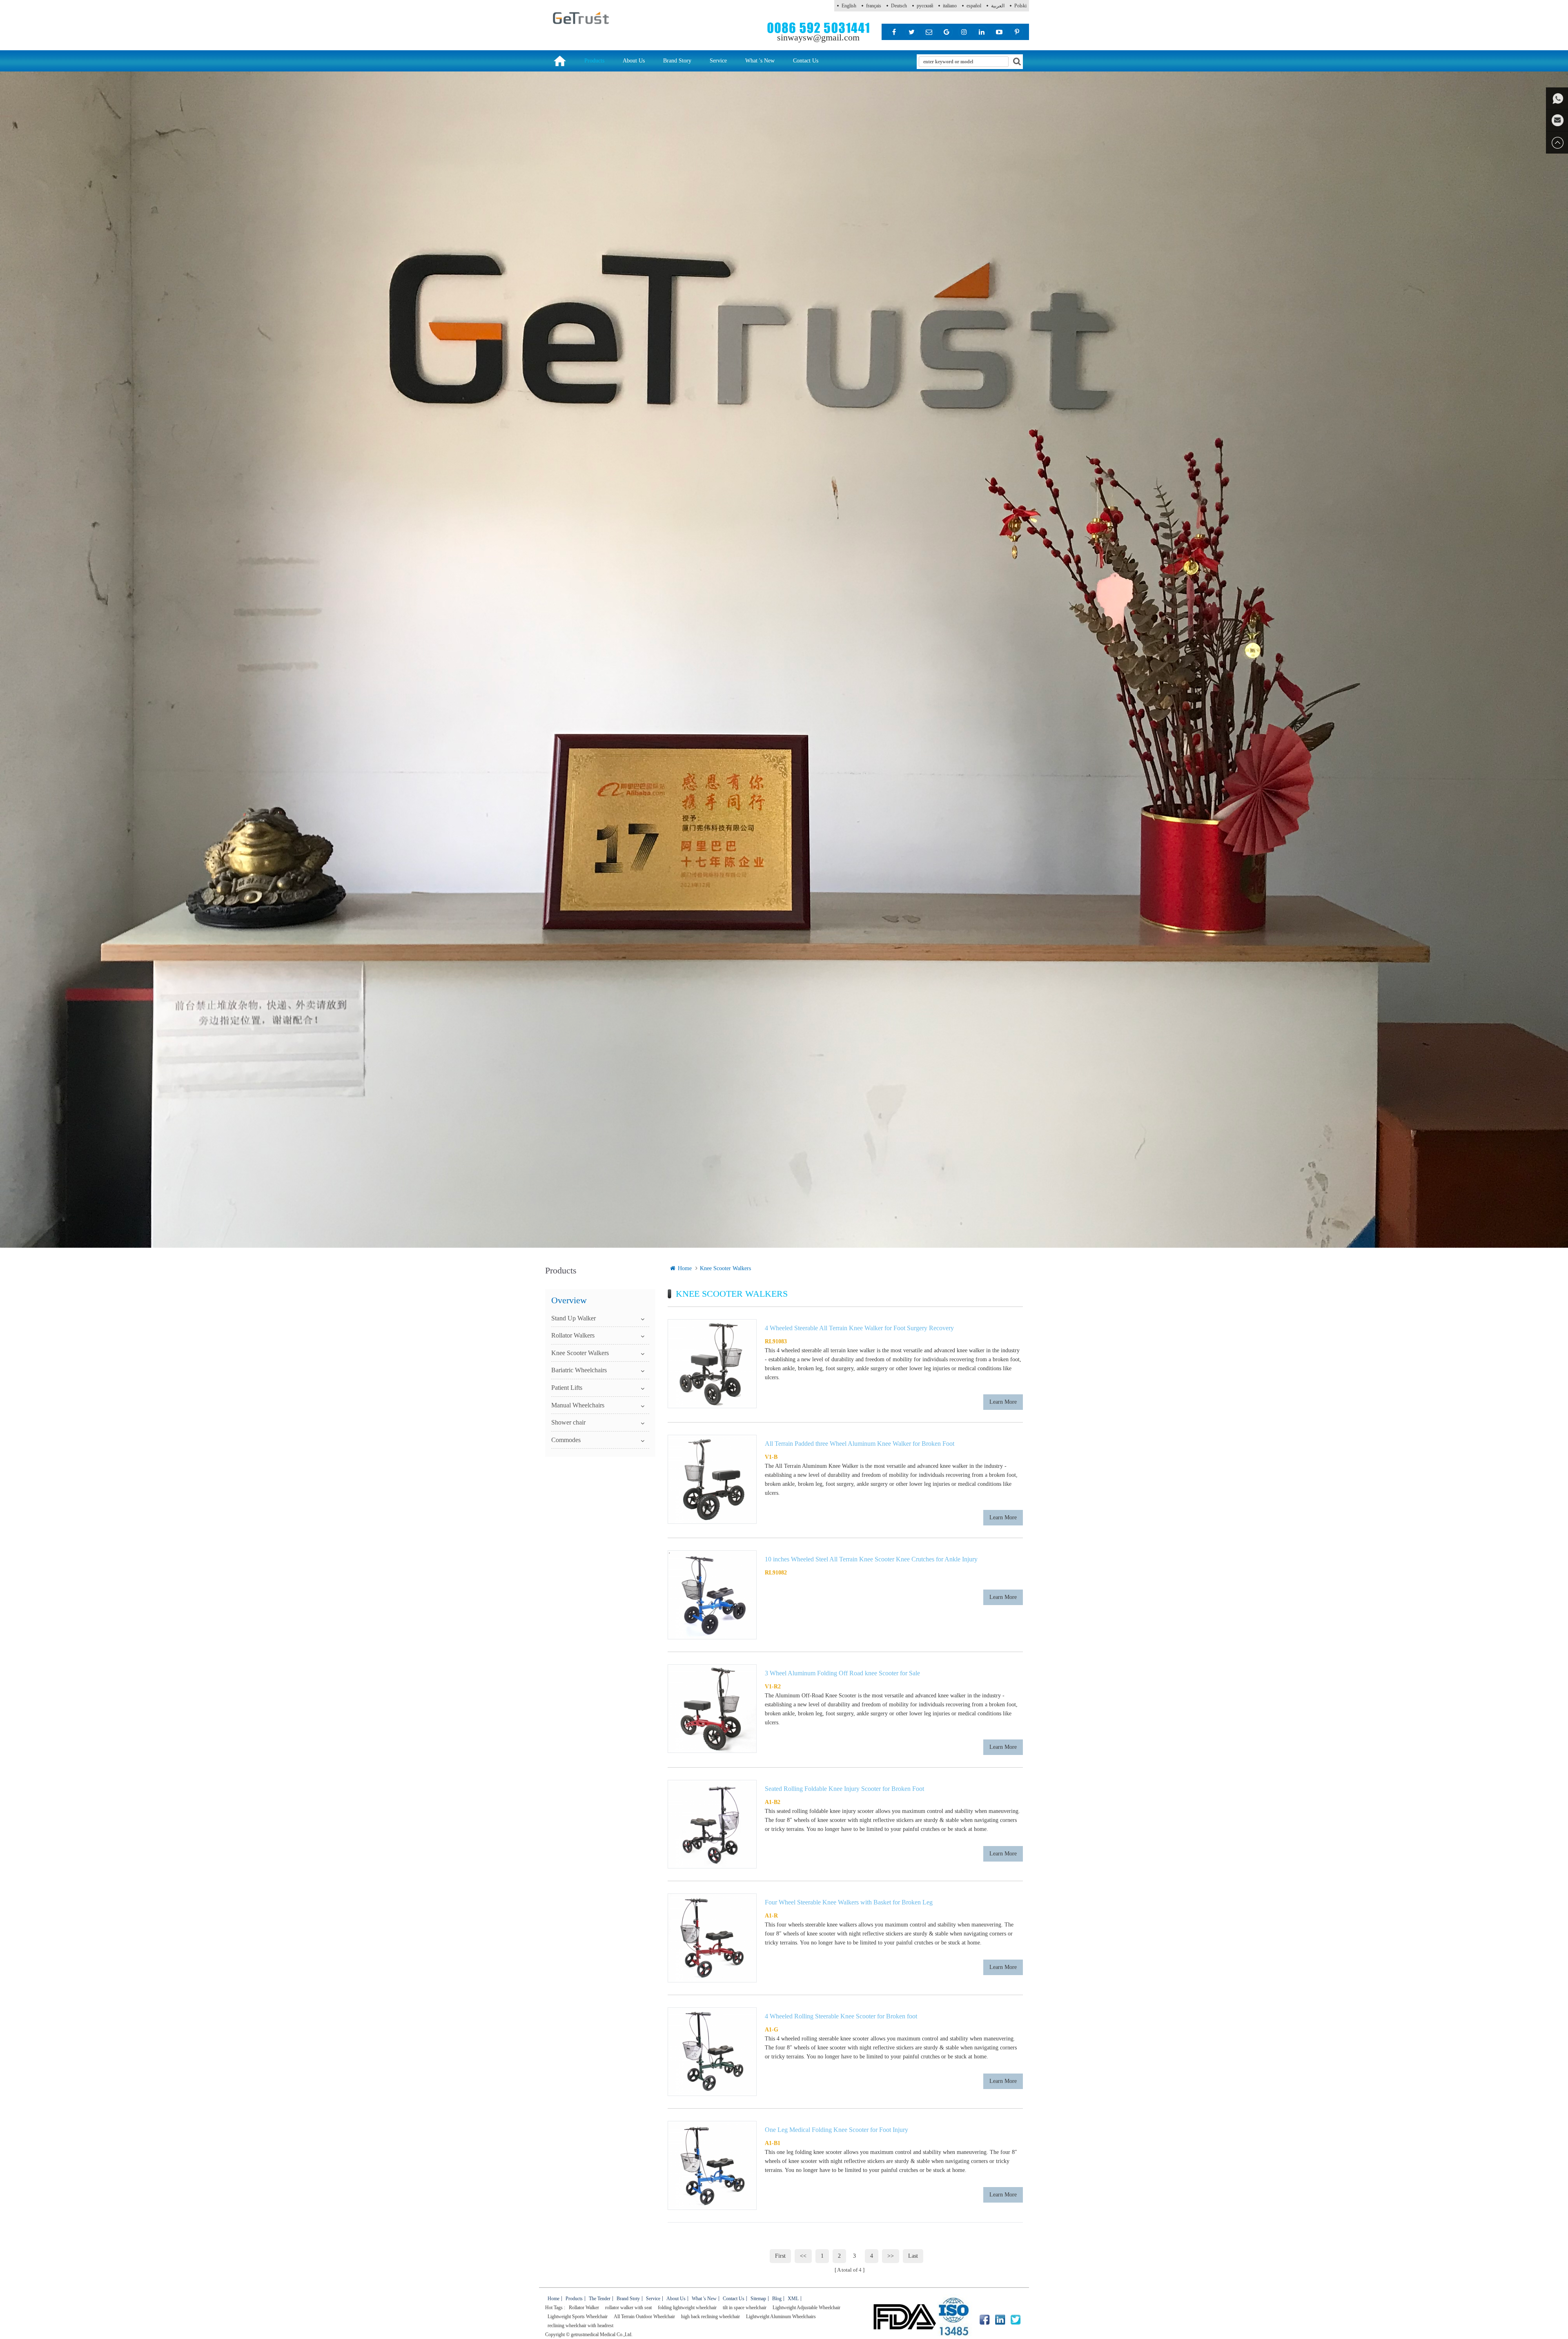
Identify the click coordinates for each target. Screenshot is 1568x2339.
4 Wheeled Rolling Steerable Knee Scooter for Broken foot (841, 2016)
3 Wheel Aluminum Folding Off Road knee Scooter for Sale (842, 1673)
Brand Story (677, 61)
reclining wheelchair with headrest (580, 2326)
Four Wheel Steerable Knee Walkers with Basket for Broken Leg (849, 1902)
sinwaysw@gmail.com (818, 37)
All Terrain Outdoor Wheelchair (644, 2317)
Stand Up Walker (574, 1318)
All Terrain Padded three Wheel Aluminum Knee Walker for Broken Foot (860, 1444)
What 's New (760, 61)
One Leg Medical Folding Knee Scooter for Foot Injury (836, 2130)
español (974, 6)
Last (913, 2256)
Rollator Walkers (573, 1335)
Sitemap (758, 2299)
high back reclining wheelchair (710, 2317)
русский (925, 6)
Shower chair (568, 1422)
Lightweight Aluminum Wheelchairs (781, 2317)
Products (594, 61)
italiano (950, 6)
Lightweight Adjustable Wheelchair (806, 2308)
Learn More (1003, 1402)
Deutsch (899, 6)
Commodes (566, 1440)
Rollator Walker (584, 2308)
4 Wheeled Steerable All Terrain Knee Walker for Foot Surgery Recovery (859, 1328)
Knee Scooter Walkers (725, 1268)
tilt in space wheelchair (745, 2308)
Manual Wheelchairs (578, 1405)
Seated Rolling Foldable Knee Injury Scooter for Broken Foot (844, 1789)
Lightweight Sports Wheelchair (578, 2317)
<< (803, 2256)
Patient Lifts (567, 1388)
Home (685, 1268)
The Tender (600, 2299)
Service (718, 61)
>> (891, 2256)
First (780, 2256)
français (874, 6)
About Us (634, 61)
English (849, 6)
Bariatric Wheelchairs (579, 1370)
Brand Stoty (628, 2299)
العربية (998, 6)
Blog (777, 2299)
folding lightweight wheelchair (687, 2308)
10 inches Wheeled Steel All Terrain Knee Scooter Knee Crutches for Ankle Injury (871, 1559)
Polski (1020, 6)
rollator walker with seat (628, 2308)
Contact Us (806, 61)
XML (793, 2299)
